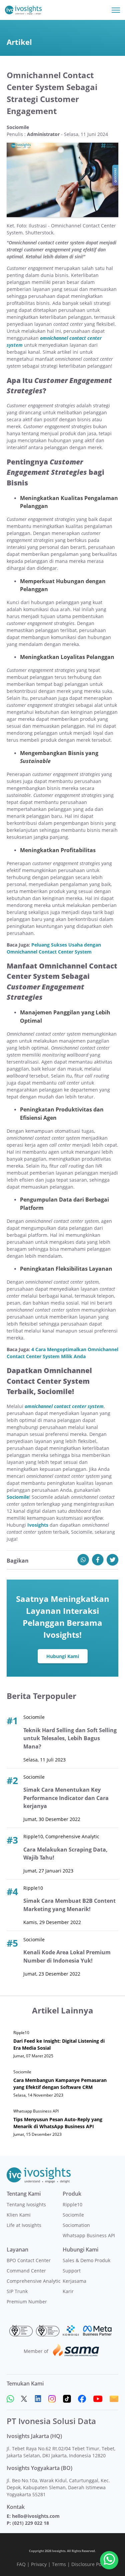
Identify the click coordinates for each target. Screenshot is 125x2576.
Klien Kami (19, 2215)
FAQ (21, 2564)
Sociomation (76, 2225)
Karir (68, 2291)
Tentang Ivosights (26, 2204)
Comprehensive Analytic (34, 2281)
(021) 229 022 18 (31, 2523)
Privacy (39, 2564)
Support (72, 2271)
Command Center (26, 2271)
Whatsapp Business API (89, 2235)
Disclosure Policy (90, 2564)
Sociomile (73, 2215)
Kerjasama (74, 2281)
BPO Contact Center (29, 2260)
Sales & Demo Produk (86, 2260)
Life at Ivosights (24, 2225)
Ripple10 (72, 2204)
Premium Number (27, 2302)
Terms (59, 2564)
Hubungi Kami (63, 1656)
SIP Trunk (17, 2291)
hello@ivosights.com (36, 2516)
